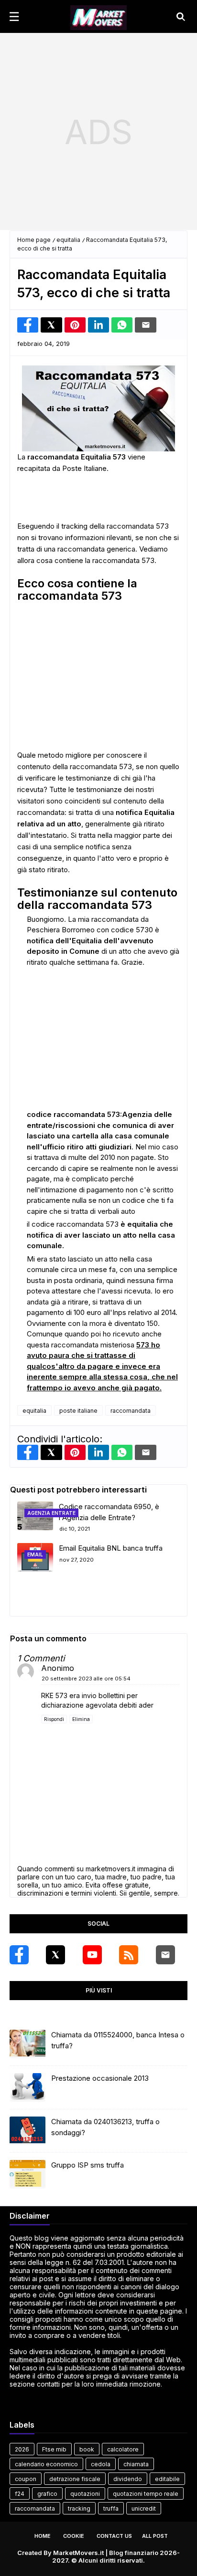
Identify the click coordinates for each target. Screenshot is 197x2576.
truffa (111, 2508)
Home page (34, 240)
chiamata (136, 2464)
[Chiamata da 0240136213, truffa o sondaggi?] (27, 2131)
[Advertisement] (98, 132)
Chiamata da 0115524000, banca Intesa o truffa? (118, 2040)
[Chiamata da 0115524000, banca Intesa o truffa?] (27, 2044)
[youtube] (92, 1955)
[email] (165, 1955)
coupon (26, 2479)
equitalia (68, 240)
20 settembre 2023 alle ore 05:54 (86, 1679)
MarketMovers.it (78, 2553)
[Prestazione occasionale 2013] (27, 2087)
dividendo (128, 2479)
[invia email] (145, 325)
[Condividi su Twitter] (51, 325)
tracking (79, 2508)
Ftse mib (54, 2449)
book (87, 2449)
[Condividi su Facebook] (28, 325)
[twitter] (55, 1955)
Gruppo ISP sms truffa (88, 2165)
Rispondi (54, 1719)
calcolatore (123, 2449)
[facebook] (19, 1955)
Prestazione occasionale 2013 (100, 2078)
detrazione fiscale (75, 2479)
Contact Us (114, 2536)
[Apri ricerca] (181, 17)
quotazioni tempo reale (146, 2494)
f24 (20, 2494)
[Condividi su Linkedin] (98, 325)
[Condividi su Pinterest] (75, 325)
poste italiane (78, 1411)
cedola (101, 2464)
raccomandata (131, 1411)
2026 (22, 2449)
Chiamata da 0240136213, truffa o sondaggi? (105, 2127)
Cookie (74, 2536)
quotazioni (85, 2494)
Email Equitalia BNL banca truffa (111, 1548)
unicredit (144, 2508)
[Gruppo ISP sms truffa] (27, 2174)
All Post (155, 2536)
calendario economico (46, 2464)
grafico (47, 2494)
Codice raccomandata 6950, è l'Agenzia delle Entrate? (109, 1512)
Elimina (81, 1719)
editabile (167, 2479)
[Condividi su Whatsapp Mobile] (122, 325)
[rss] (129, 1955)
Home (43, 2536)
